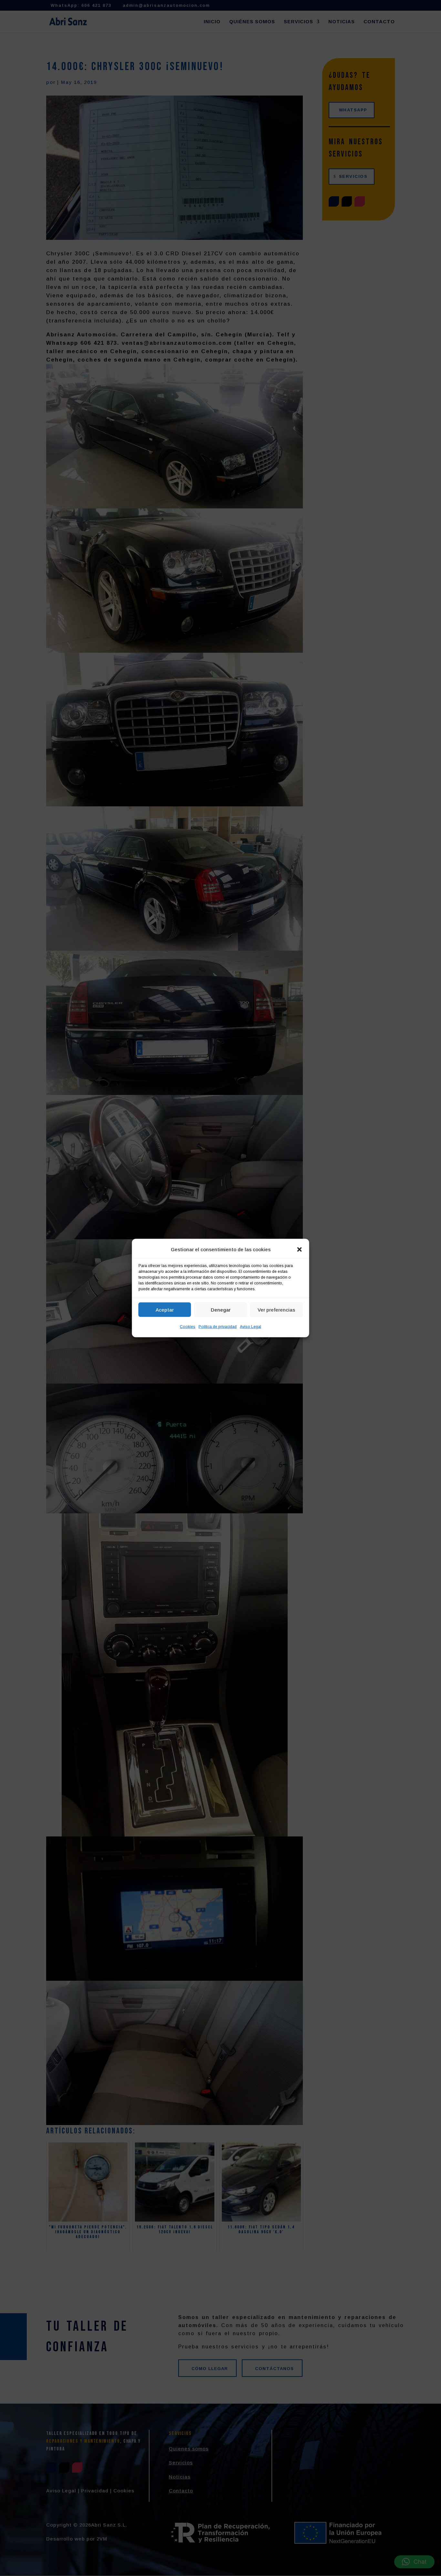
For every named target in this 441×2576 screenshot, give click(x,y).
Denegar (221, 1309)
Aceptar (165, 1309)
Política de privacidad (218, 1327)
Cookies (188, 1327)
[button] (300, 1250)
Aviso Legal (251, 1327)
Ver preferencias (276, 1309)
